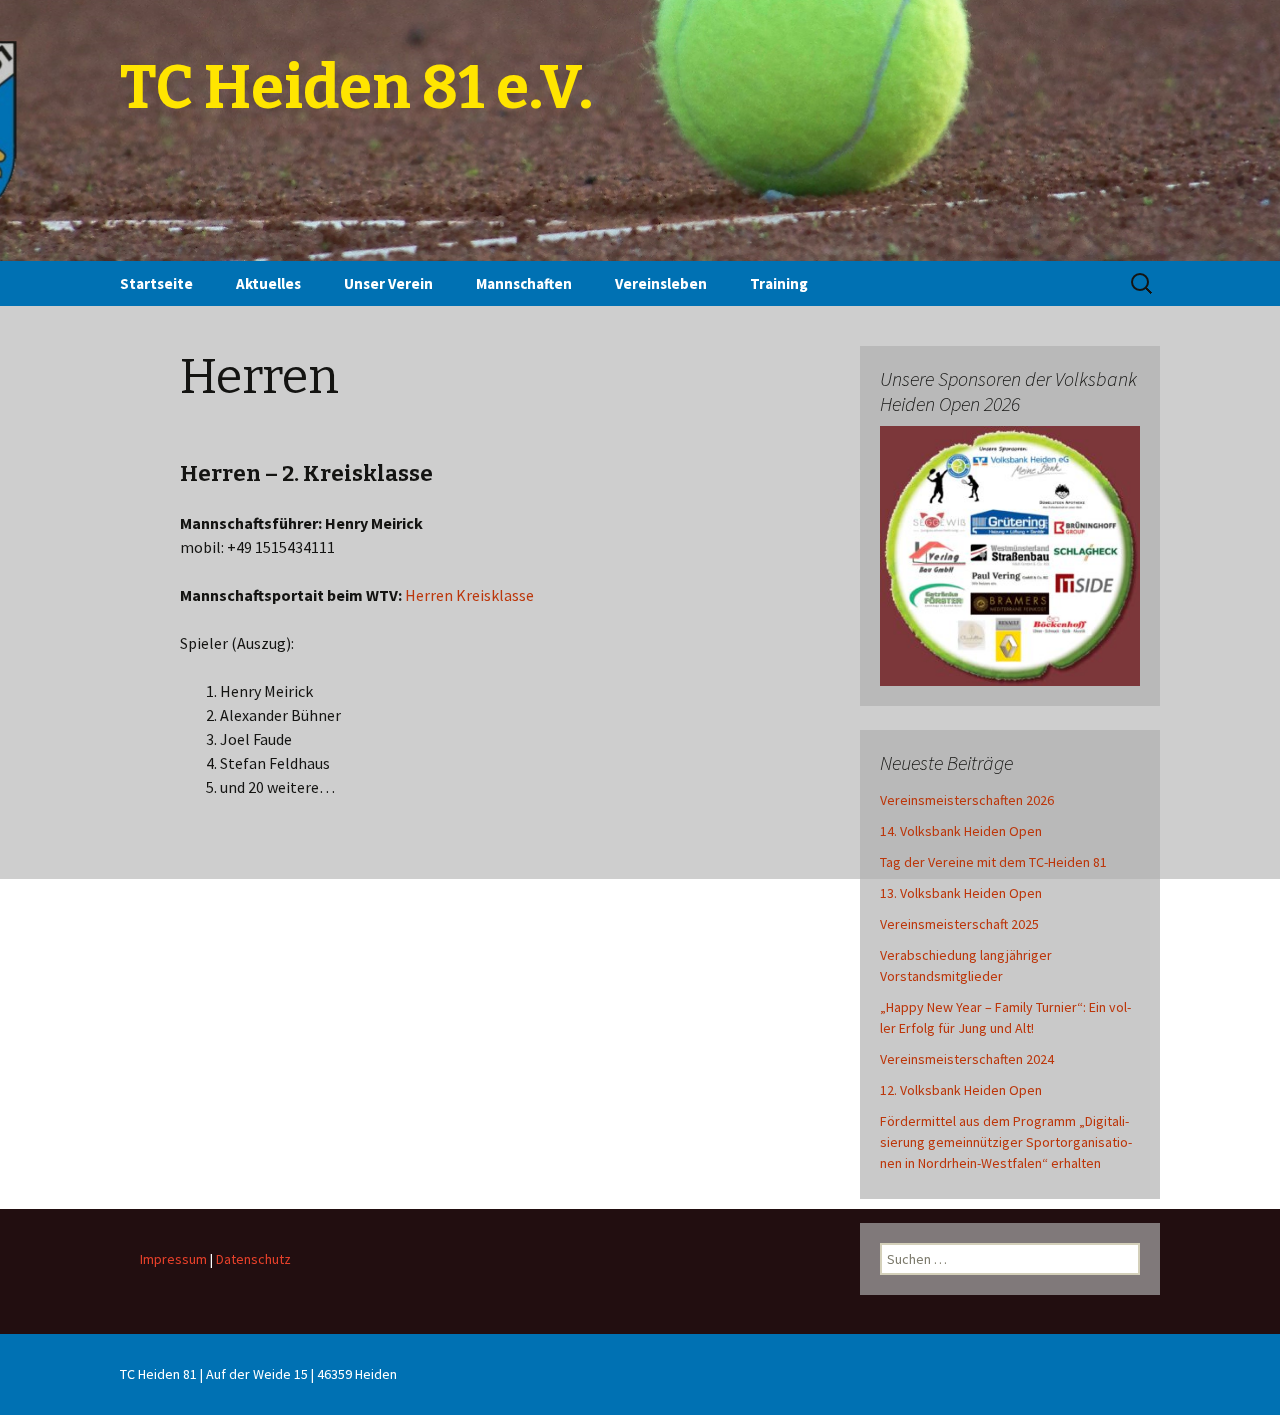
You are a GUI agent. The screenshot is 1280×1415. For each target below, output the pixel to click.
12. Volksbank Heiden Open (961, 1090)
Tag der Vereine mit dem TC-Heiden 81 (993, 862)
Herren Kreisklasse (469, 595)
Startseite (156, 283)
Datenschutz (253, 1259)
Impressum (173, 1259)
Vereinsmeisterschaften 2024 (967, 1059)
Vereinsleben (661, 283)
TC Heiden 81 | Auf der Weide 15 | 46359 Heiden (258, 1374)
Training (779, 283)
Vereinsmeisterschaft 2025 (959, 924)
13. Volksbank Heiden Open (961, 893)
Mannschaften (524, 283)
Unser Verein (388, 283)
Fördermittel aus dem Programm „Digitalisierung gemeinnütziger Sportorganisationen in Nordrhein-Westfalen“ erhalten (1006, 1142)
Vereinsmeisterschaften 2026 (967, 800)
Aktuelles (268, 283)
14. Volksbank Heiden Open (961, 831)
